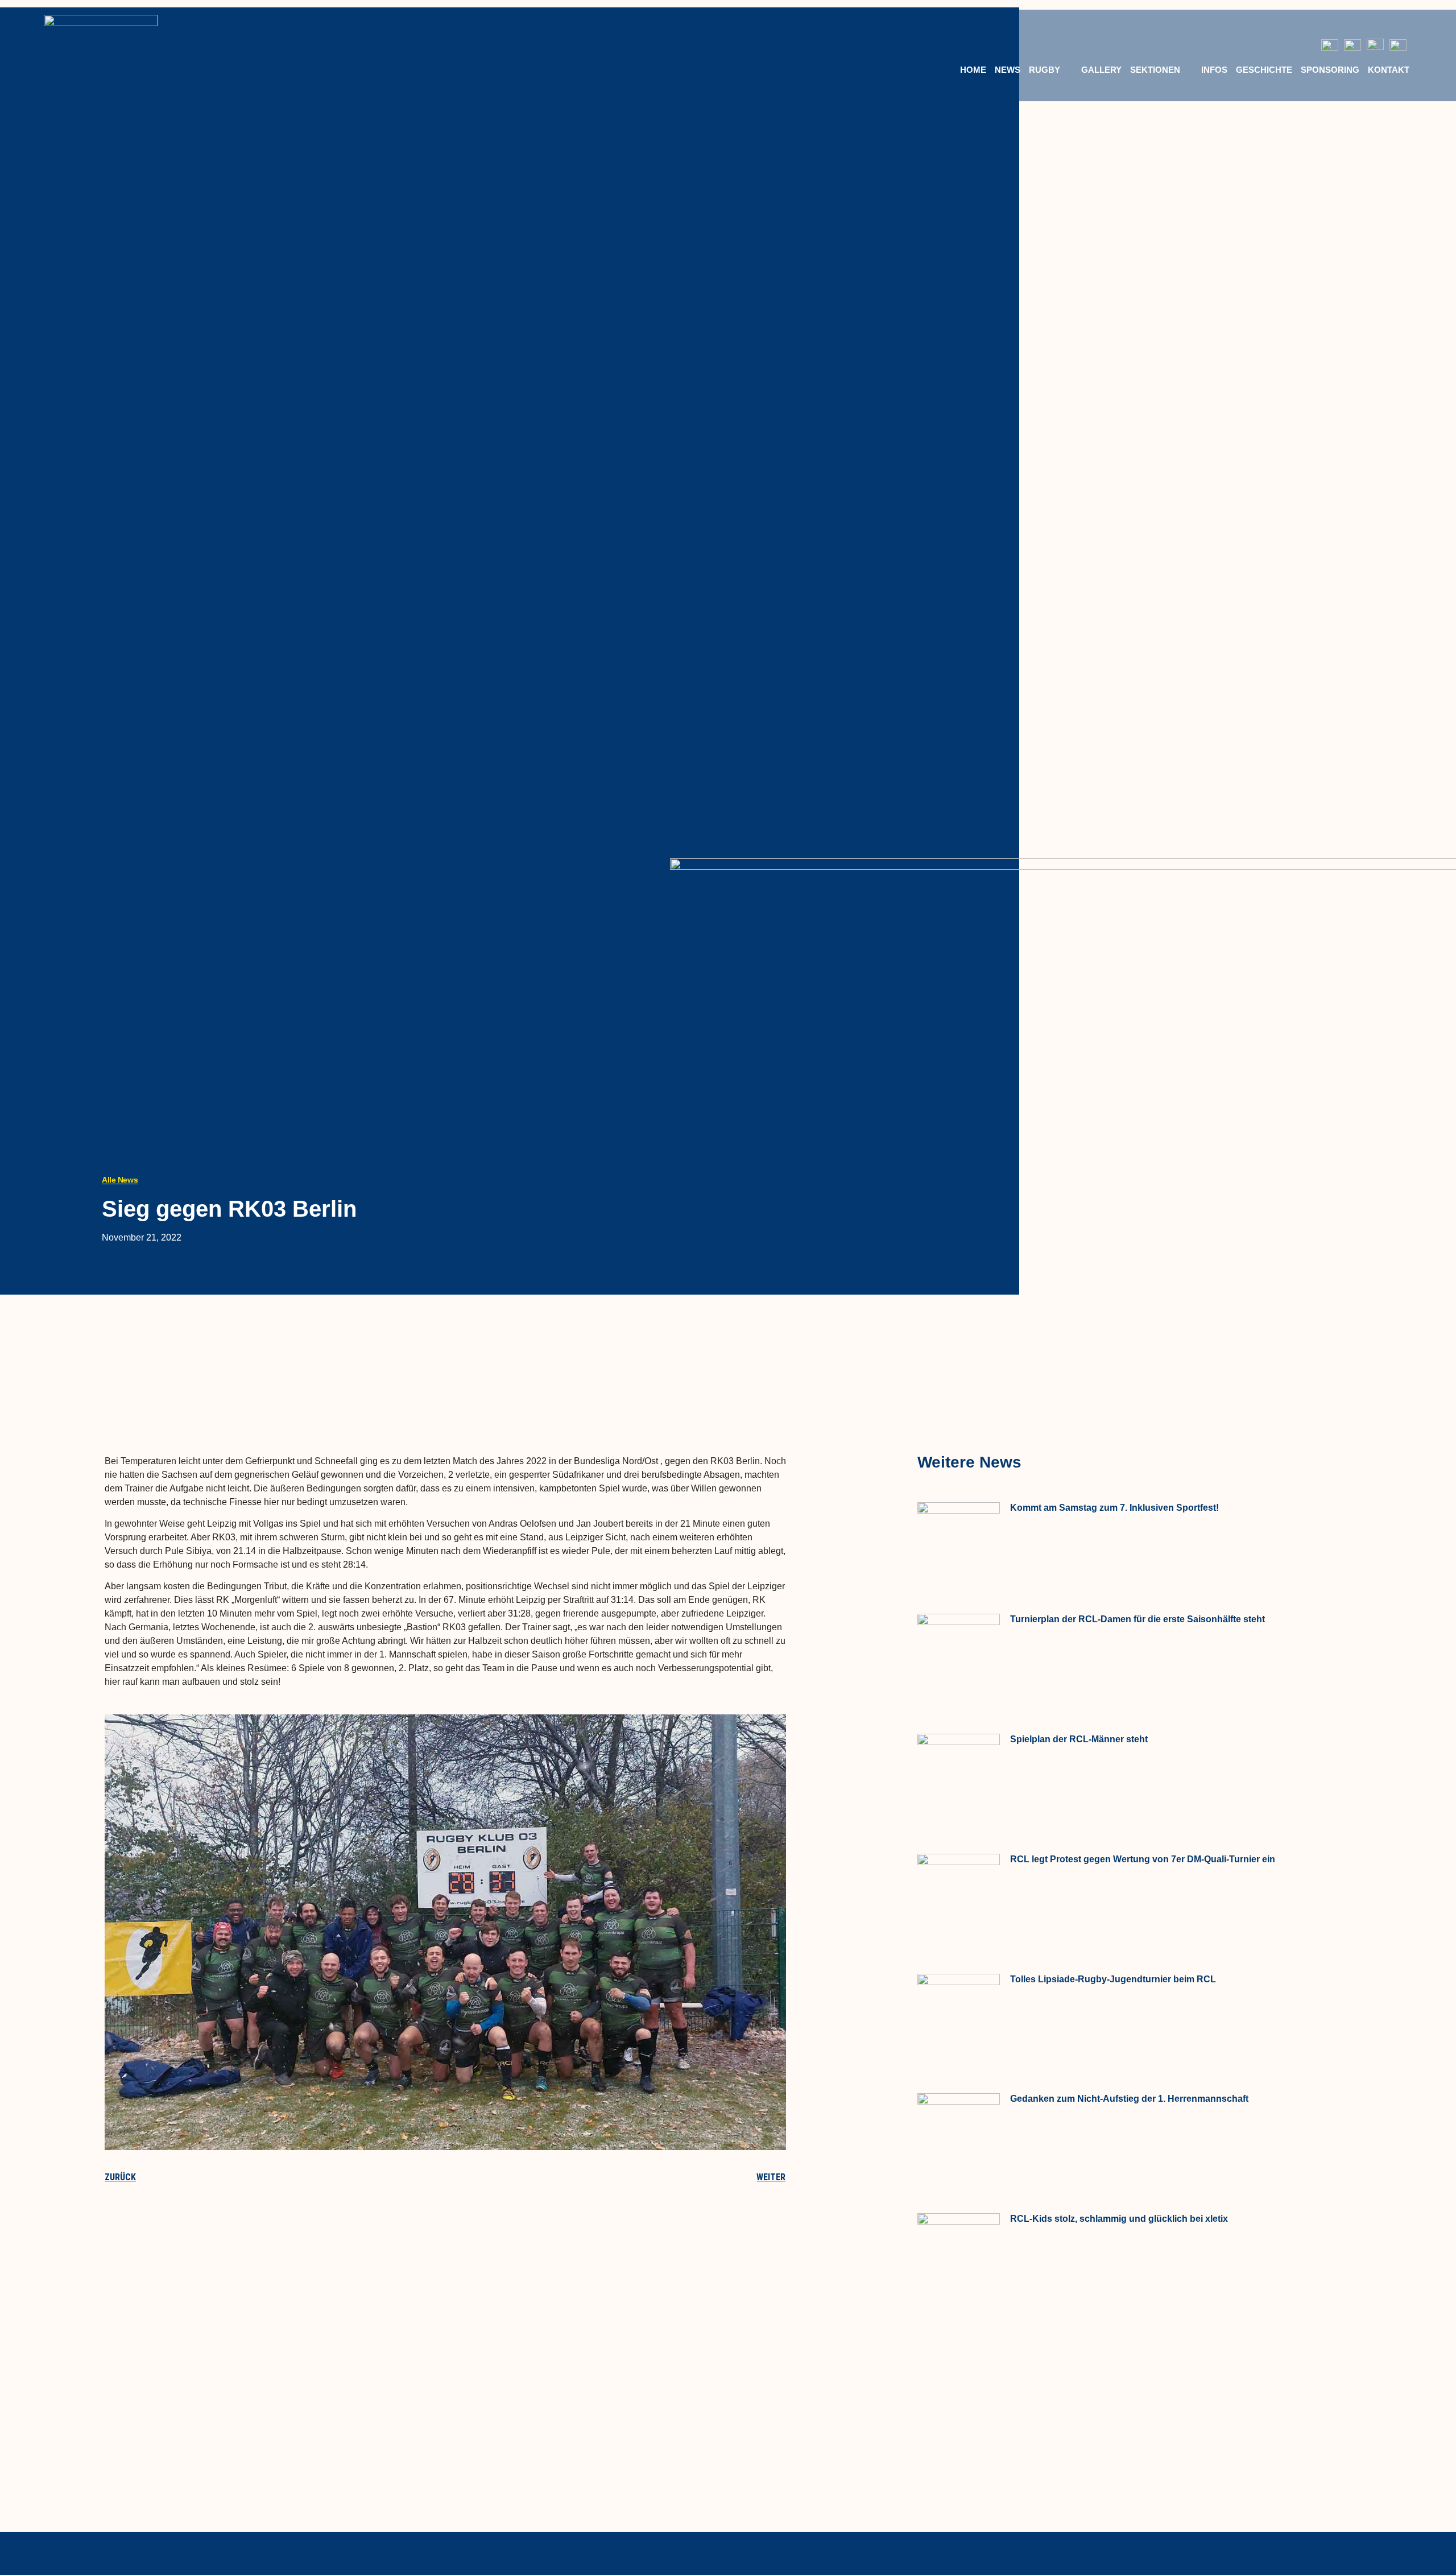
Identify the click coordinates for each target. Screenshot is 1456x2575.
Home (973, 70)
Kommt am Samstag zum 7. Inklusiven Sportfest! (1114, 1508)
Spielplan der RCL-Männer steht (1079, 1739)
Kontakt (1389, 70)
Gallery (1101, 70)
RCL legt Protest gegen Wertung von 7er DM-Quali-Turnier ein (1143, 1859)
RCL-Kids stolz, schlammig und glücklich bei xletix (1119, 2219)
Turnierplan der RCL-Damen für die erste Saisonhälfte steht (1137, 1619)
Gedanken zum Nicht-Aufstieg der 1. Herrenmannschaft (1129, 2099)
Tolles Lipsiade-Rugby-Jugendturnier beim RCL (1113, 1979)
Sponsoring (1330, 70)
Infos (1214, 70)
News (1008, 70)
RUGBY (1045, 70)
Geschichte (1264, 70)
